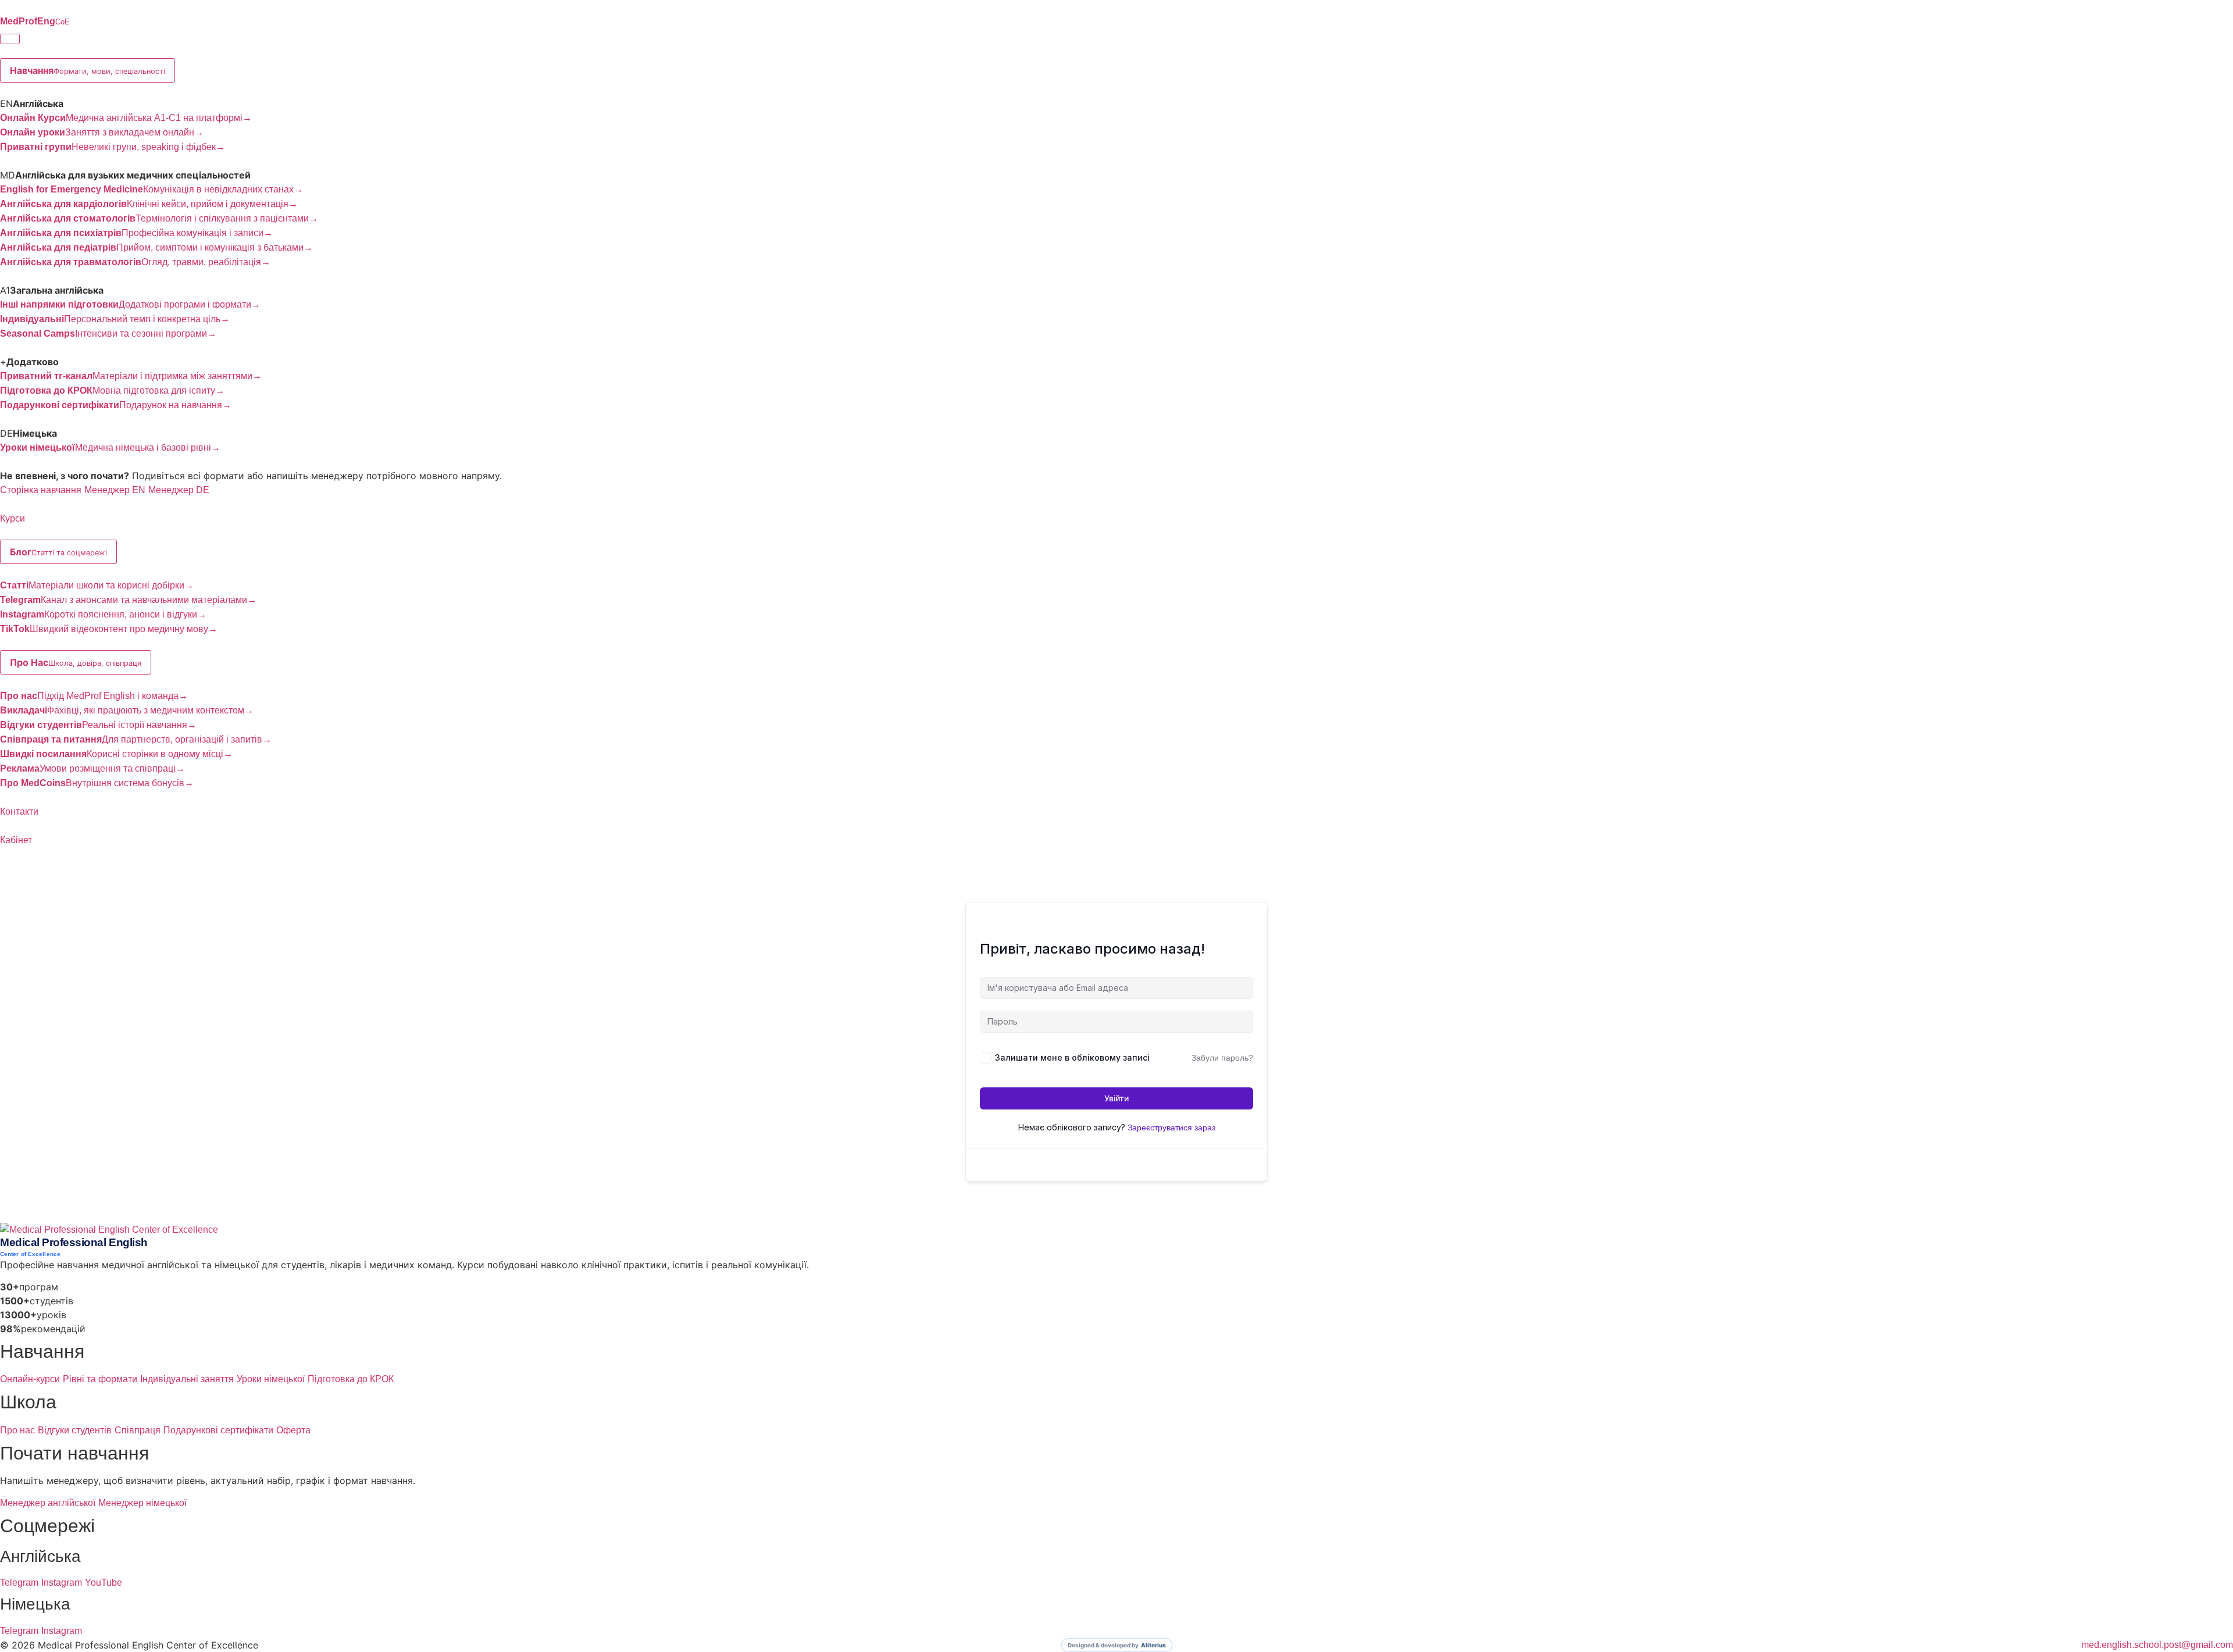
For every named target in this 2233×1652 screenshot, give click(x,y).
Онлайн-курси (30, 1379)
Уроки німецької (271, 1379)
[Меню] (10, 39)
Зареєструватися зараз (1171, 1128)
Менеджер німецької (142, 1503)
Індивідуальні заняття (187, 1379)
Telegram (19, 1583)
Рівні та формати (100, 1379)
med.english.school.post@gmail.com (2157, 1645)
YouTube (104, 1583)
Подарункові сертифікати (218, 1430)
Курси (13, 518)
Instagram (62, 1583)
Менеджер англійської (48, 1503)
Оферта (293, 1430)
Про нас (17, 1430)
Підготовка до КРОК (351, 1379)
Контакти (19, 811)
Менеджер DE (179, 490)
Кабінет (16, 840)
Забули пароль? (1222, 1058)
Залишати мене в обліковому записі (1072, 1057)
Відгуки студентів (75, 1430)
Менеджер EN (115, 490)
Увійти (1116, 1098)
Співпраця (138, 1430)
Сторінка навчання (41, 490)
